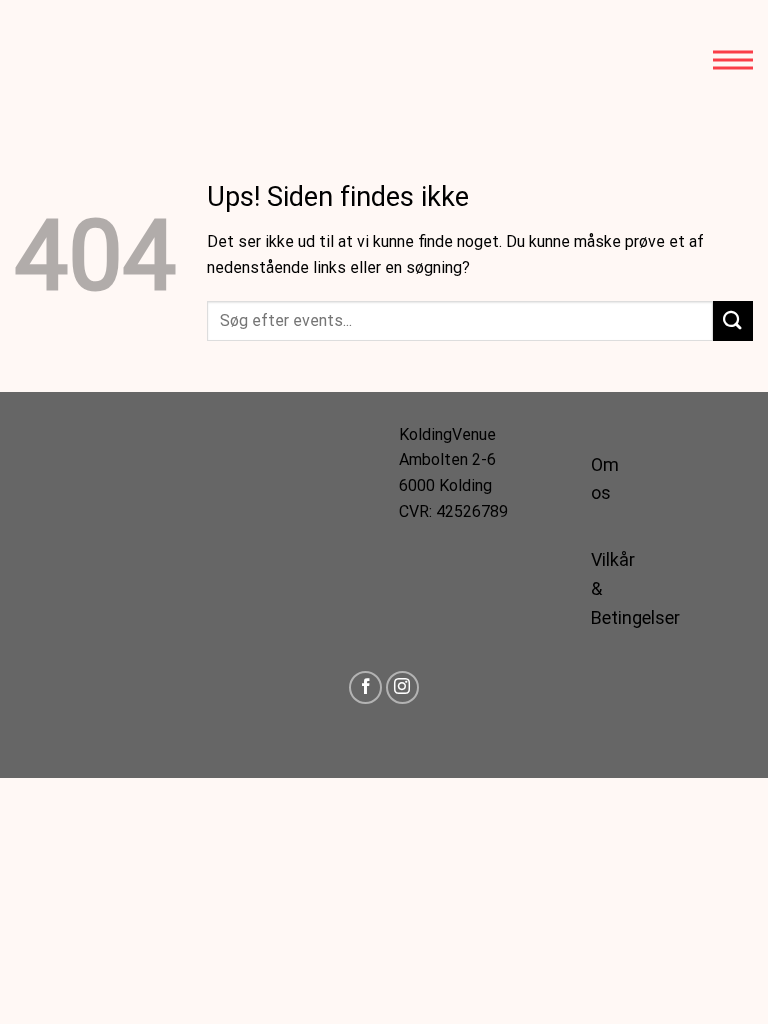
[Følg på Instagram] (402, 687)
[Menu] (733, 60)
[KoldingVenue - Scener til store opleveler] (105, 60)
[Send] (733, 320)
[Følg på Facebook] (365, 687)
